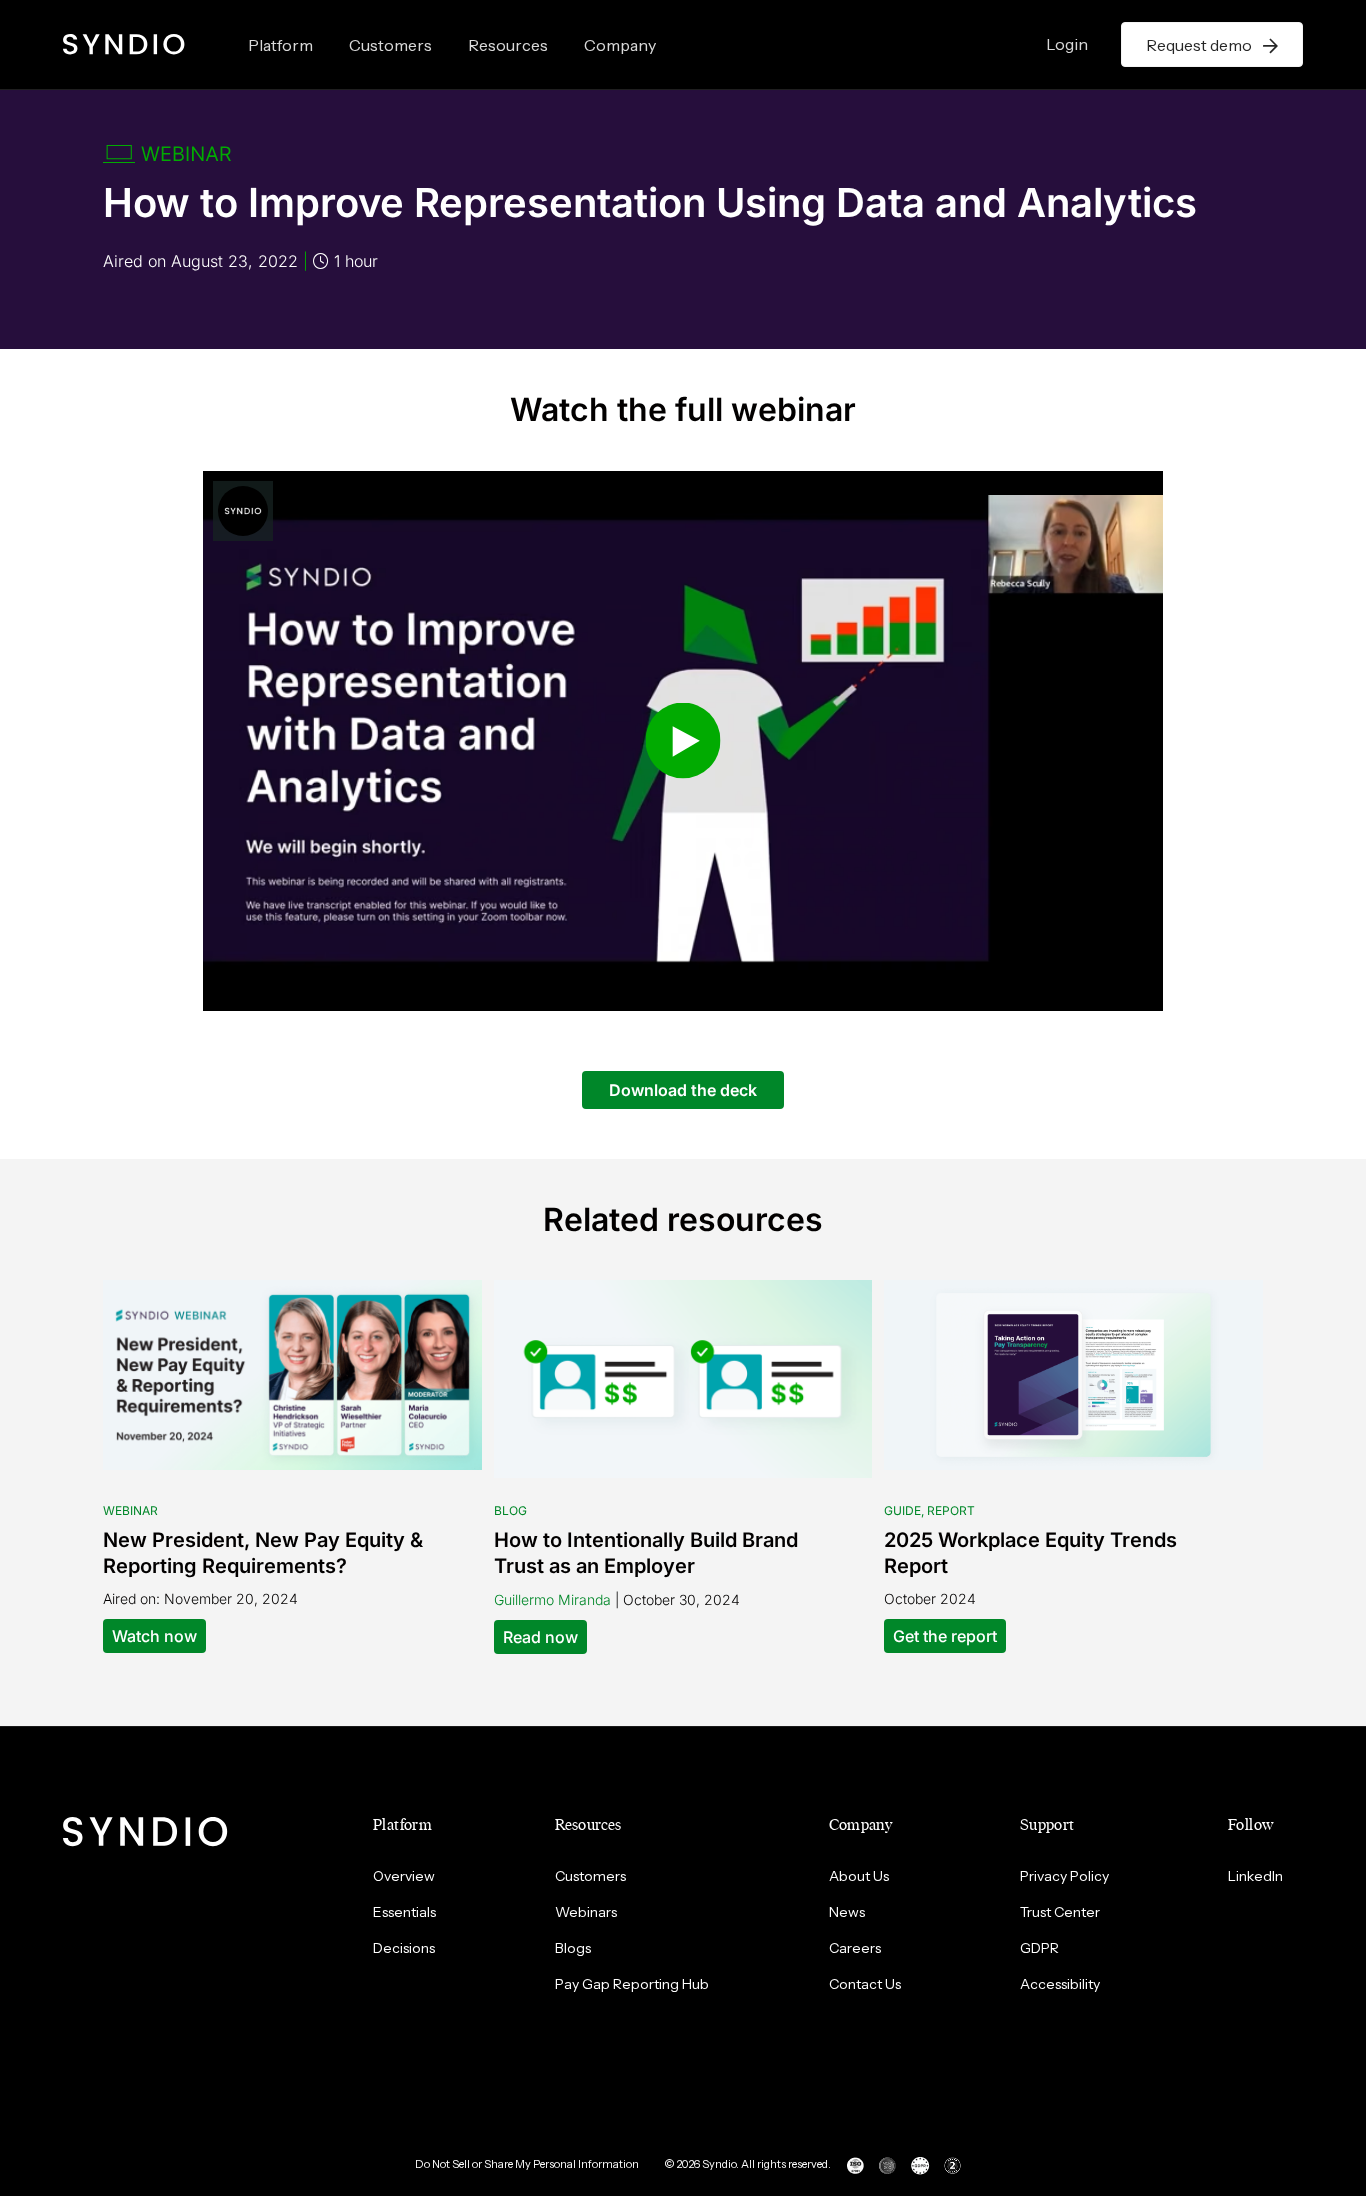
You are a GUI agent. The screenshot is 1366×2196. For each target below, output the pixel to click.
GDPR (1039, 1948)
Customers (390, 45)
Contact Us (865, 1984)
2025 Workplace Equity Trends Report (1030, 1553)
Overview (404, 1876)
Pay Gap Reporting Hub (632, 1984)
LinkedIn (1255, 1876)
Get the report (945, 1636)
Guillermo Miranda (552, 1599)
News (847, 1912)
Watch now (154, 1636)
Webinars (586, 1912)
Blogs (573, 1948)
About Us (859, 1876)
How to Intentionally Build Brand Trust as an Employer (646, 1553)
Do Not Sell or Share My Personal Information (527, 2164)
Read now (540, 1637)
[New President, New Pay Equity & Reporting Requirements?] (292, 1373)
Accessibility (1060, 1984)
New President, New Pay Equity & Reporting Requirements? (263, 1553)
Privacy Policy (1064, 1876)
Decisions (404, 1948)
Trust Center (1060, 1912)
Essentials (404, 1912)
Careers (855, 1948)
